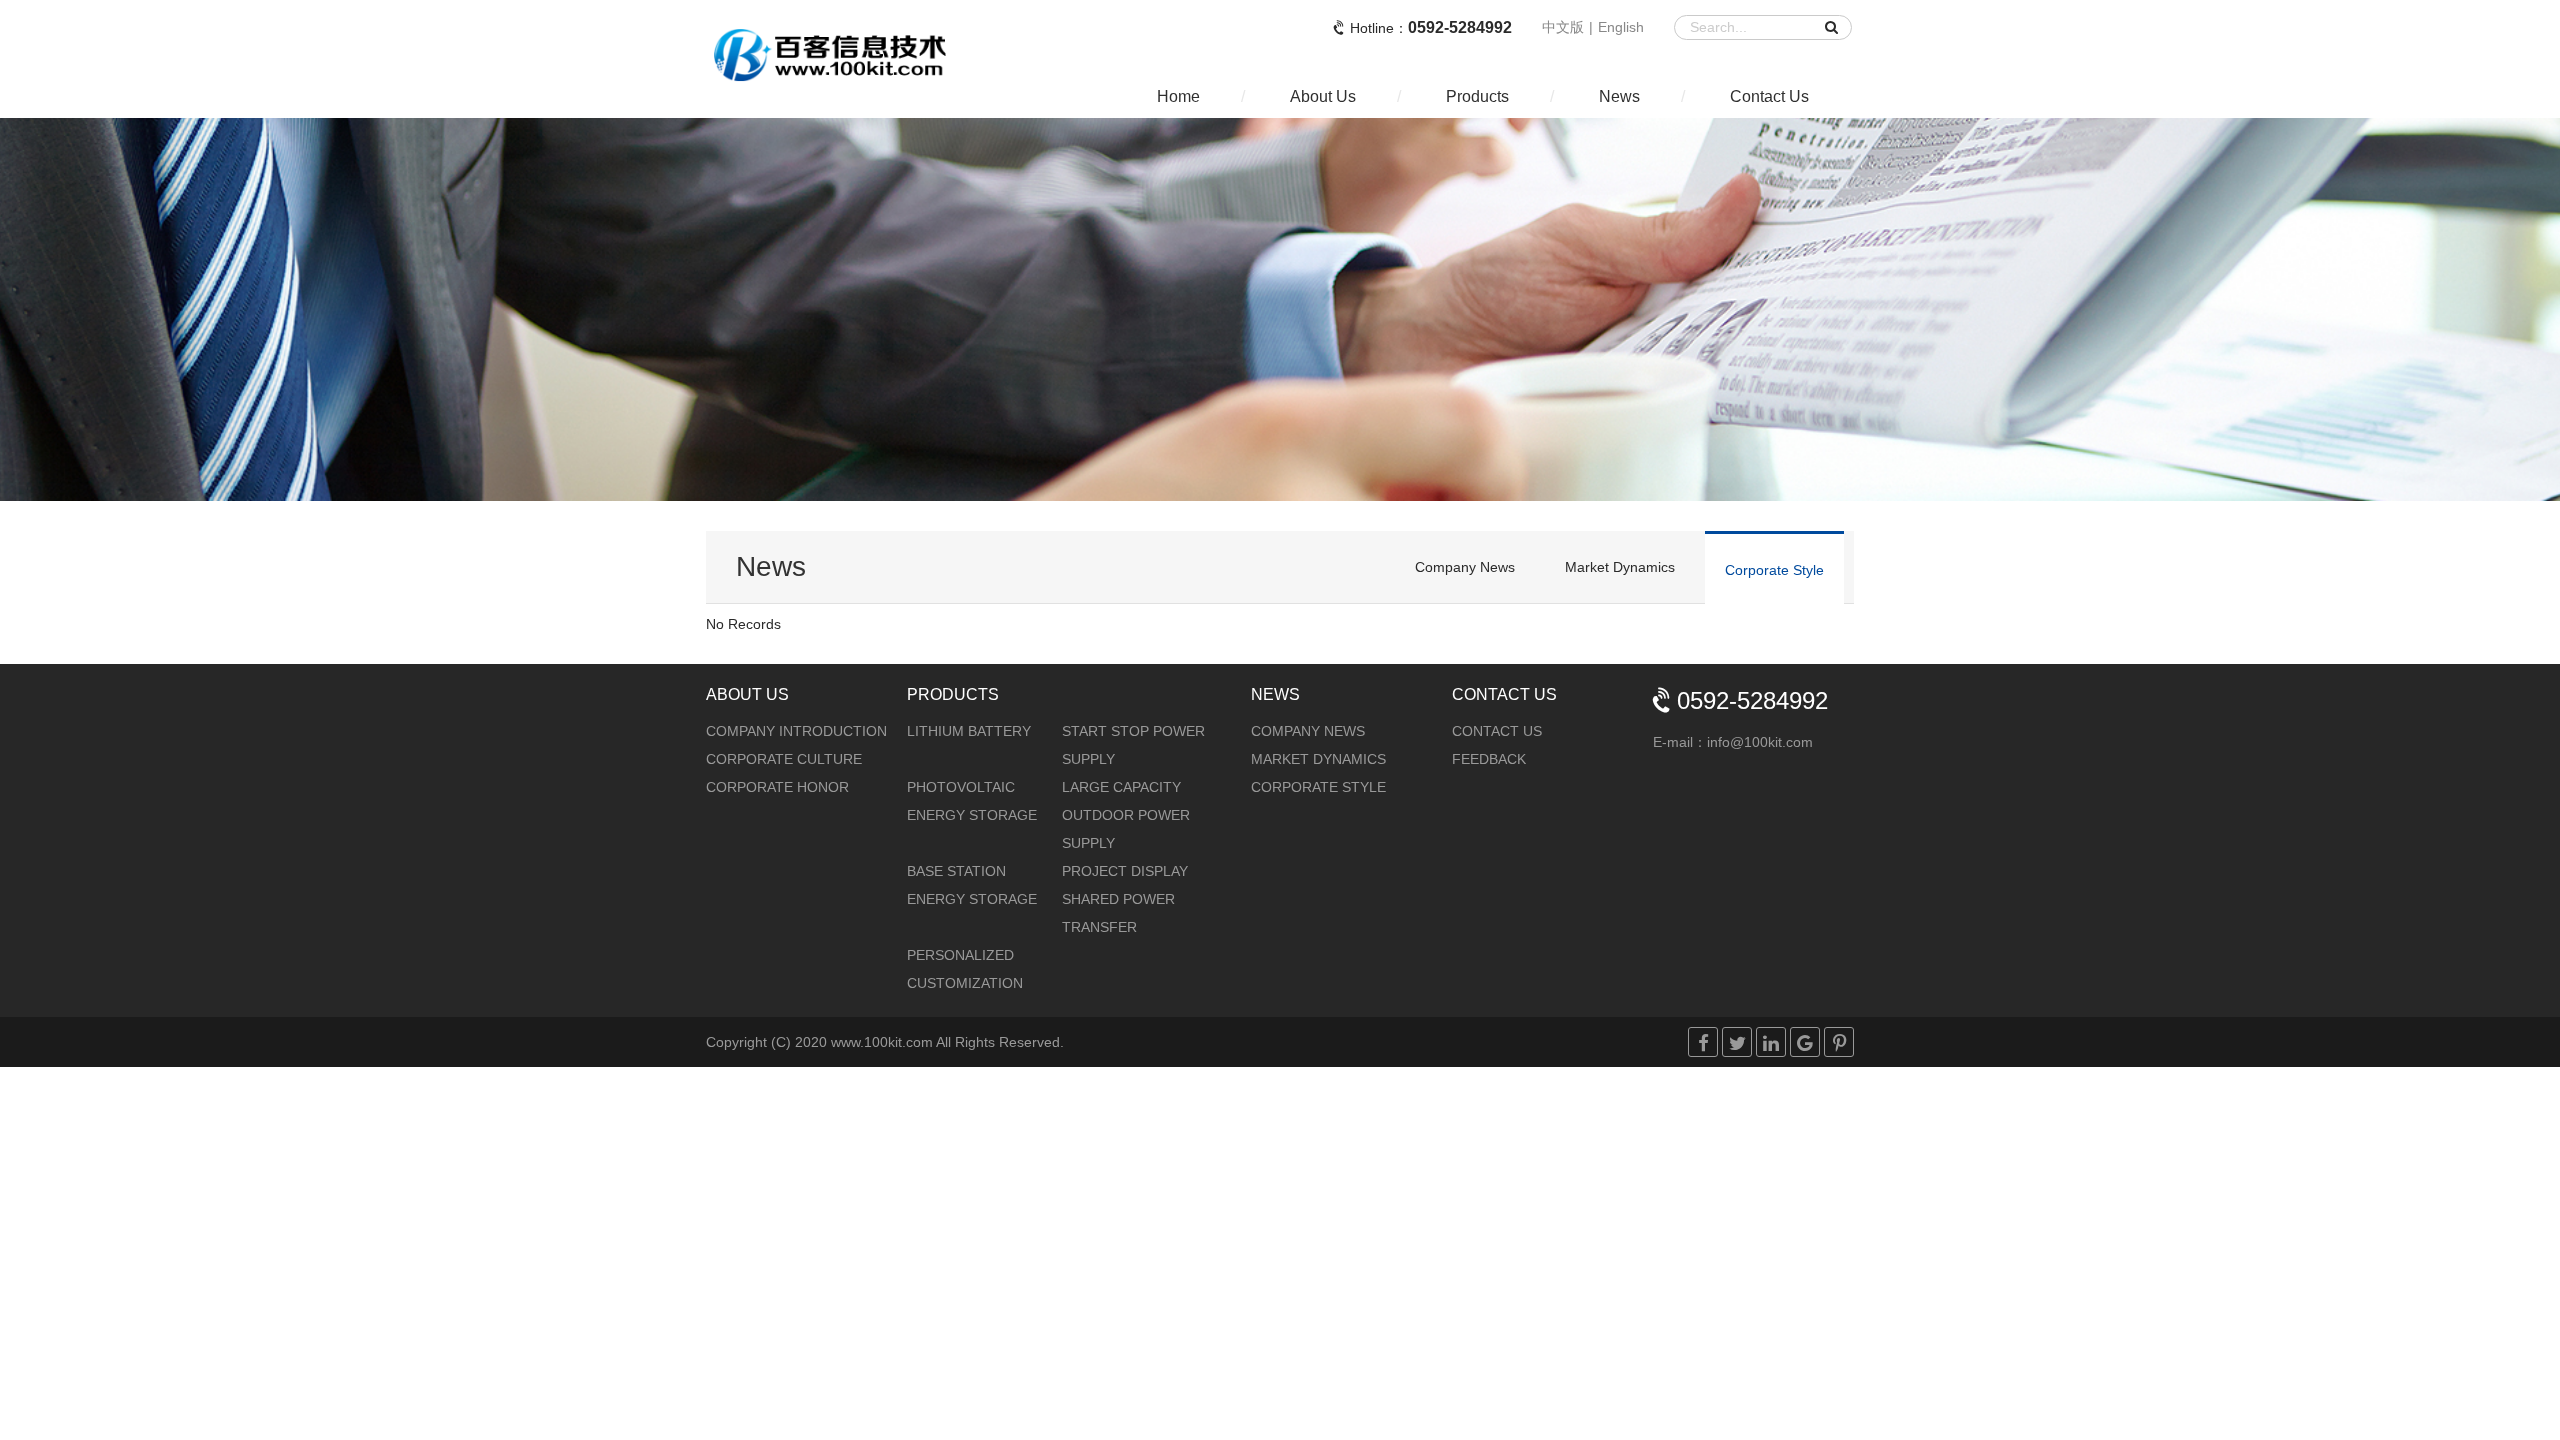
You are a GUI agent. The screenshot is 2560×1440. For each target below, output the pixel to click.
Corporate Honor (777, 787)
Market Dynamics (1620, 567)
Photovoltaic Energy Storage (972, 801)
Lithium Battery (969, 731)
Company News (1465, 567)
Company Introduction (796, 731)
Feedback (1489, 759)
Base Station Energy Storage (972, 885)
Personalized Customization (965, 969)
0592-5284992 (1460, 27)
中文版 (1563, 27)
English (1621, 27)
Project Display (1125, 871)
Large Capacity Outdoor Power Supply (1126, 815)
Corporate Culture (784, 759)
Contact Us (1497, 731)
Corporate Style (1774, 570)
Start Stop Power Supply (1133, 745)
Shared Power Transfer (1118, 913)
